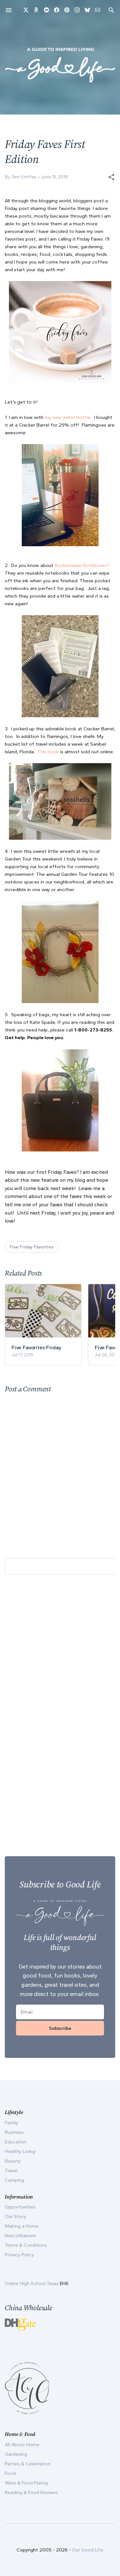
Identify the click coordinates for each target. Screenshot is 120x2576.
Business (14, 2132)
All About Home (22, 2445)
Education (16, 2142)
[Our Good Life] (60, 65)
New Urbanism (20, 2236)
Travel (11, 2170)
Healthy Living (20, 2151)
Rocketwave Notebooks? (82, 565)
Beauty (13, 2161)
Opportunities (20, 2207)
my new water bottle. (68, 417)
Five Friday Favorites (32, 1247)
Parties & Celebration (28, 2464)
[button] (111, 177)
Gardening (16, 2454)
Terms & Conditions (26, 2245)
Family (12, 2123)
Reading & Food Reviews (31, 2492)
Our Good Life (88, 2550)
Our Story (16, 2216)
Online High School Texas (32, 2283)
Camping (14, 2180)
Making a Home (22, 2226)
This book (49, 752)
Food (10, 2473)
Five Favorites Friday (36, 1347)
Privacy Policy (19, 2255)
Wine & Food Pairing (26, 2483)
